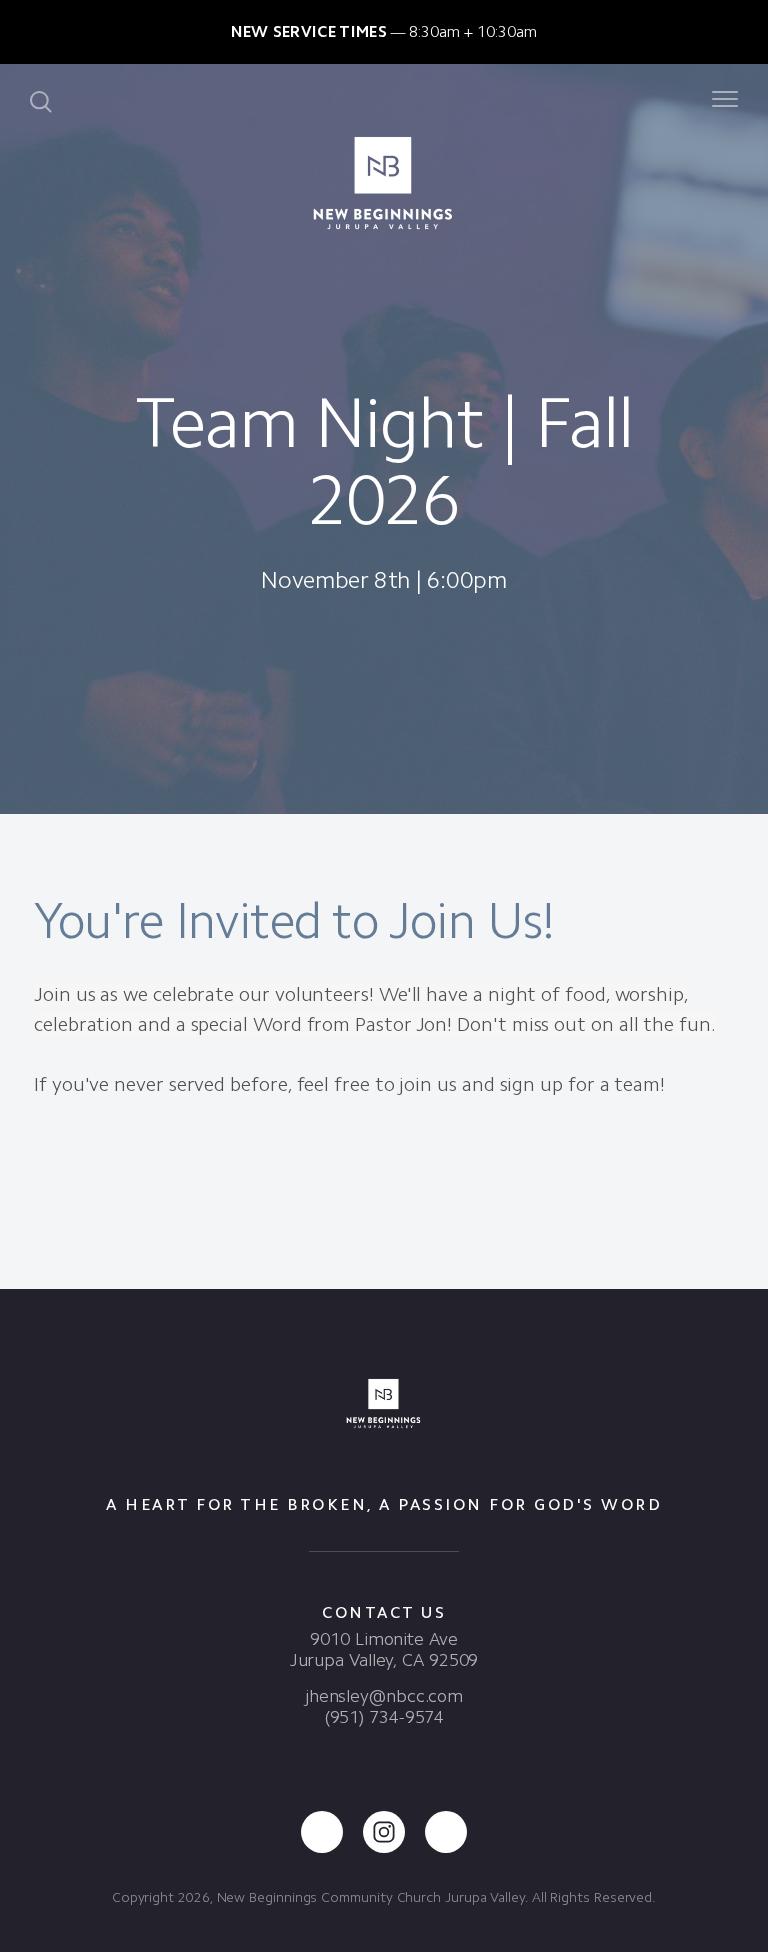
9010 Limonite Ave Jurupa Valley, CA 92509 (384, 1649)
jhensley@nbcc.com (384, 1696)
